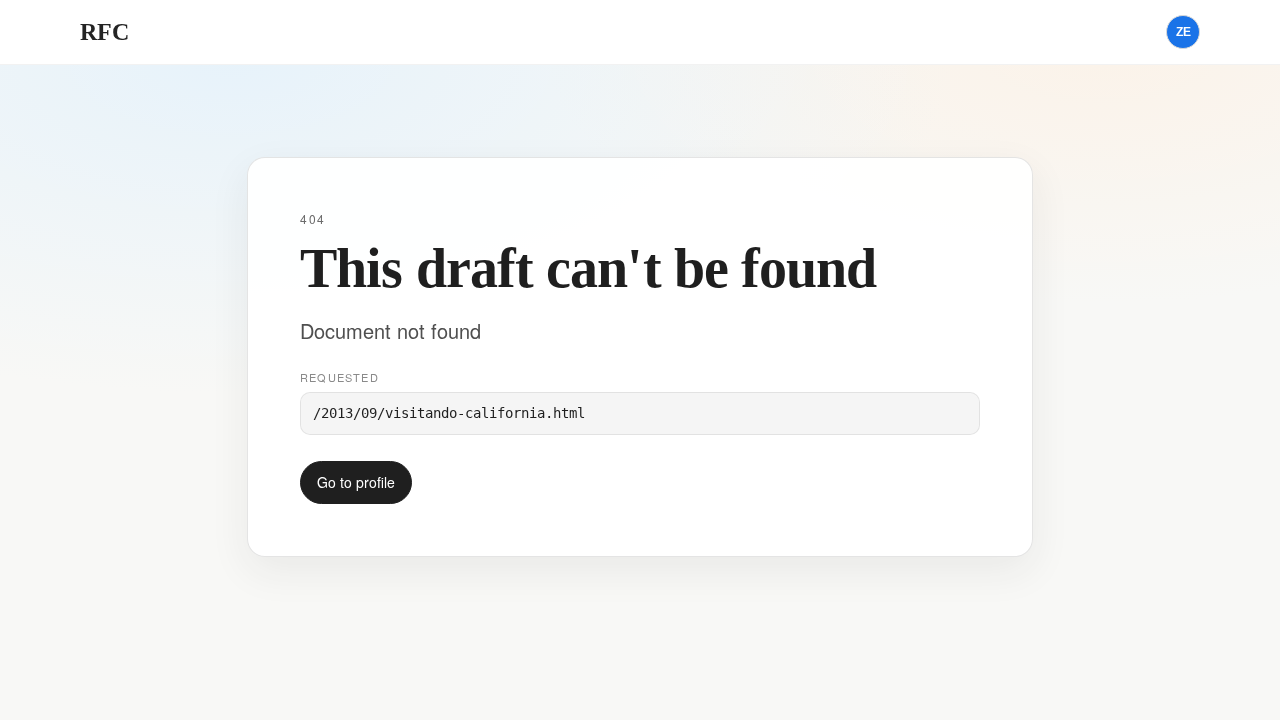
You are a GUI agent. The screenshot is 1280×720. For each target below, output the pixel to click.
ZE (1183, 32)
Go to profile (356, 482)
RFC (104, 32)
